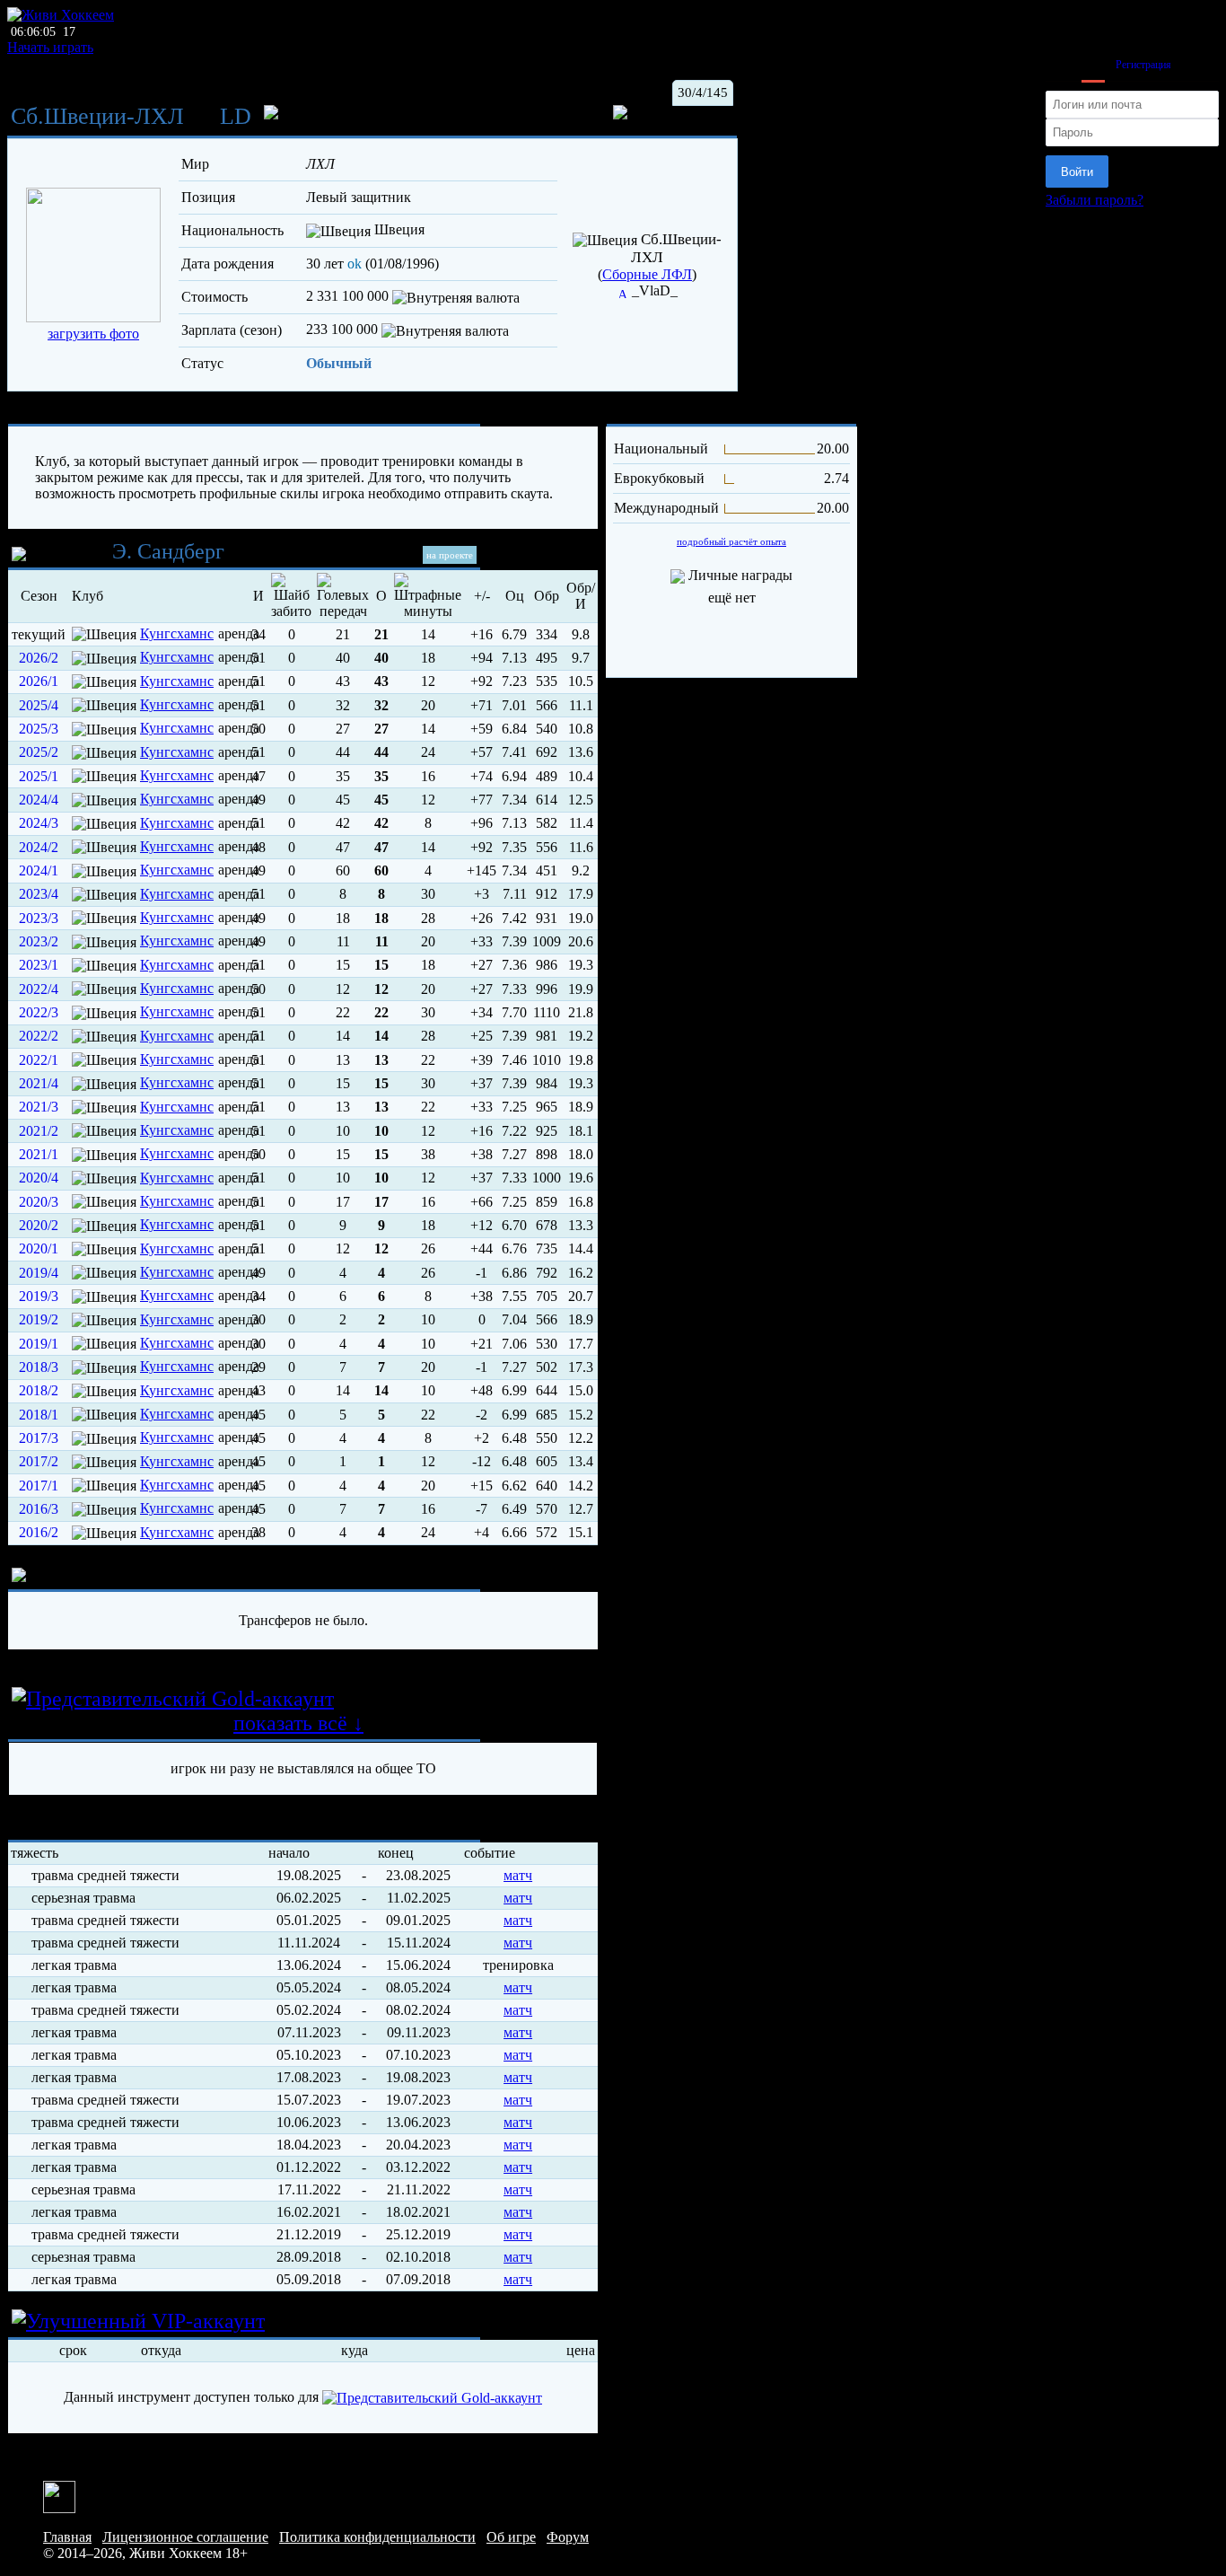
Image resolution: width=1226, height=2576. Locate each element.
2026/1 (39, 681)
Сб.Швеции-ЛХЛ (97, 116)
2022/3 (39, 1012)
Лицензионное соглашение (185, 2537)
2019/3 (39, 1296)
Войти (1077, 172)
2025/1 (39, 776)
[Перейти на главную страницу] (61, 15)
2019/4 (39, 1273)
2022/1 (39, 1060)
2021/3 (39, 1107)
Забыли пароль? (1095, 200)
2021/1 (39, 1154)
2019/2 (39, 1319)
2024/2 (39, 847)
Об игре (511, 2537)
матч (518, 1875)
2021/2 (39, 1131)
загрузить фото (93, 334)
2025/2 (39, 752)
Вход (1093, 65)
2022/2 (39, 1036)
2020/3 (39, 1202)
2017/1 (39, 1486)
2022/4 (39, 989)
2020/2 (39, 1225)
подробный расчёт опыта (731, 541)
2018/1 (39, 1415)
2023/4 (39, 894)
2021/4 (39, 1083)
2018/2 (39, 1390)
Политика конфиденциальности (377, 2537)
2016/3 (39, 1509)
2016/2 (39, 1532)
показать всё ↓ (298, 1723)
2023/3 (39, 918)
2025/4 (39, 705)
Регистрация (1143, 65)
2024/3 (39, 823)
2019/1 (39, 1344)
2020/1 (39, 1248)
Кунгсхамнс (177, 633)
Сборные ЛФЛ (647, 274)
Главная (67, 2537)
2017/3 (39, 1438)
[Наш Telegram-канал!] (59, 2496)
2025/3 (39, 729)
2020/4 (39, 1178)
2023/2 (39, 941)
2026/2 (39, 658)
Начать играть (50, 47)
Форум (568, 2537)
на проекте (450, 555)
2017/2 (39, 1461)
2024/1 (39, 870)
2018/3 (39, 1367)
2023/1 (39, 965)
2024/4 (39, 800)
